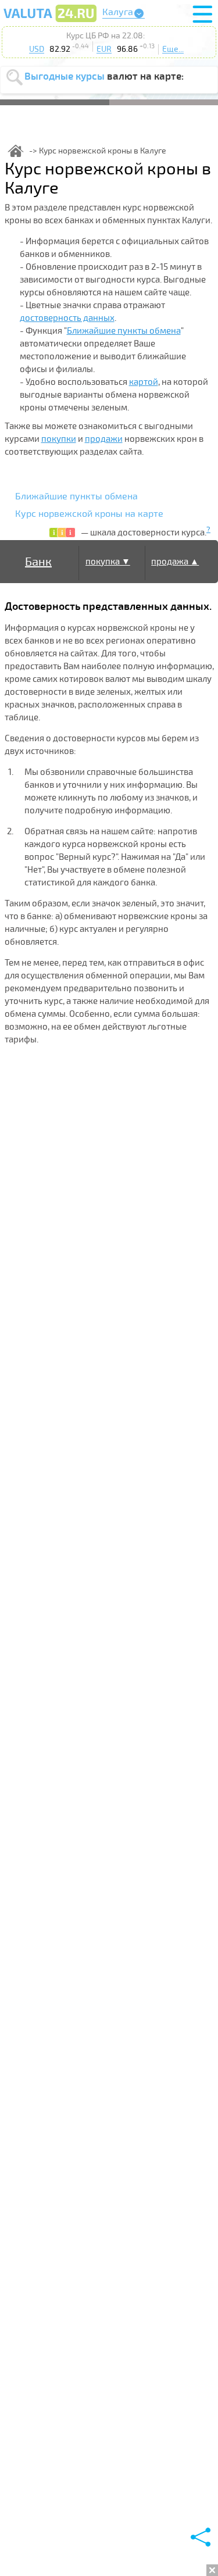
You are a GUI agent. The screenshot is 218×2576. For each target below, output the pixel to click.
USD (37, 49)
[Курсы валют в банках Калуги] (50, 22)
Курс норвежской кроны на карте (89, 514)
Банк (38, 562)
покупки (59, 439)
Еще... (173, 49)
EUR (104, 49)
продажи (104, 439)
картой (144, 382)
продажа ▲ (175, 562)
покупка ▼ (108, 562)
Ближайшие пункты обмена (124, 331)
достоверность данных (67, 318)
